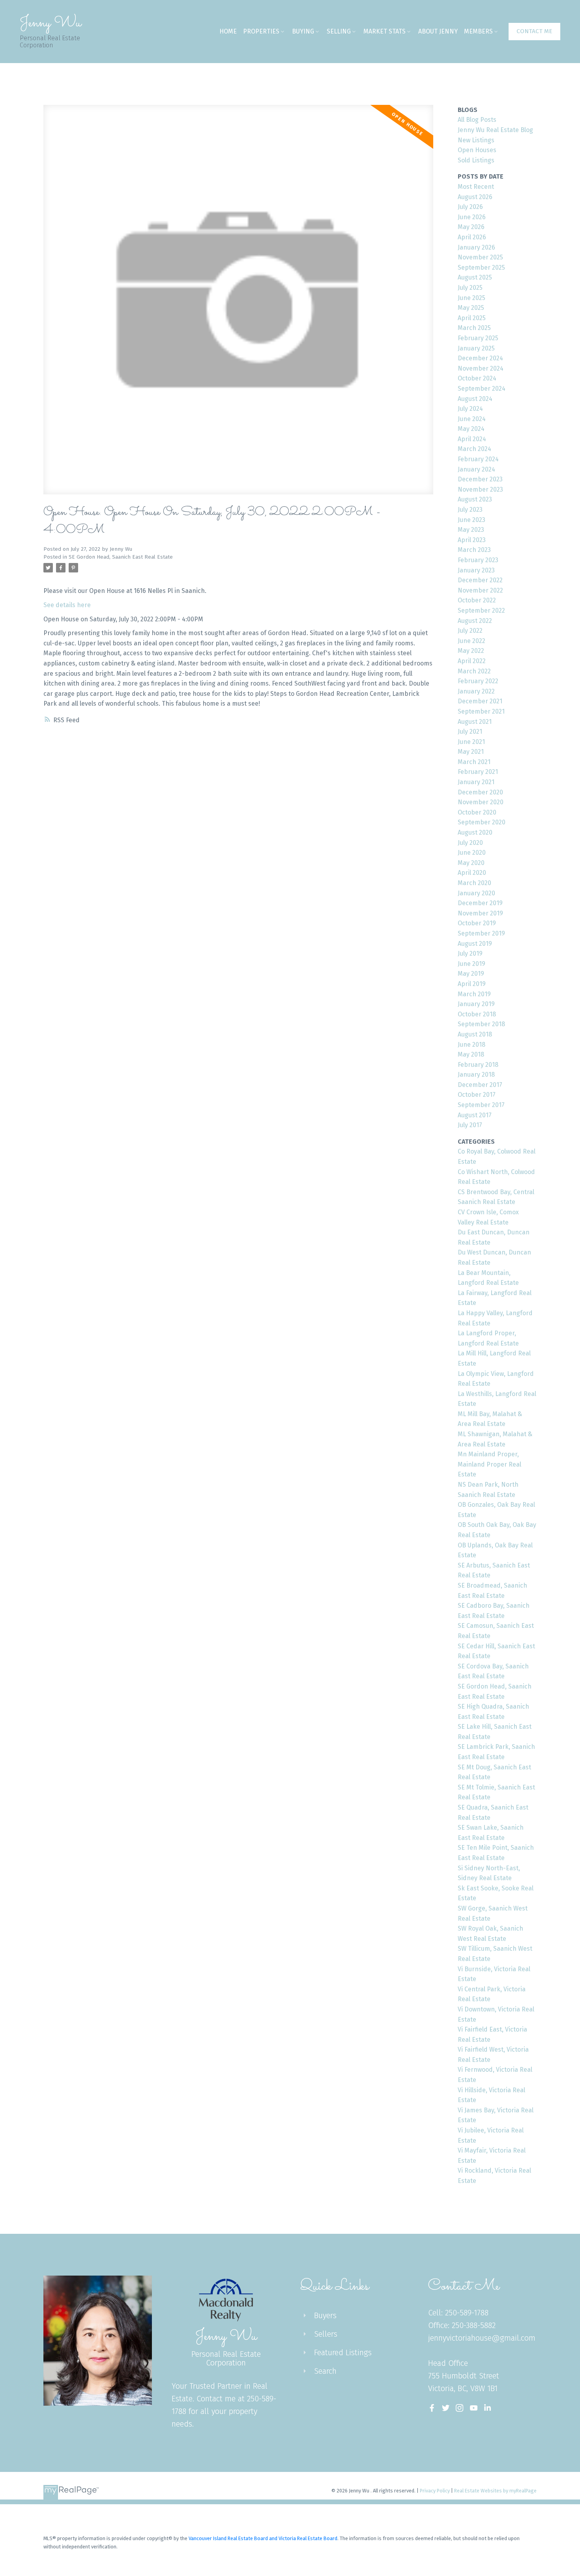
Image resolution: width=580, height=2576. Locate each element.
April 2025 (472, 318)
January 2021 (476, 782)
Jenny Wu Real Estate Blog (495, 130)
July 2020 (470, 843)
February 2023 (478, 560)
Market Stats (384, 31)
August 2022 (475, 621)
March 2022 (474, 671)
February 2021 (478, 772)
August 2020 (475, 832)
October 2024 (477, 378)
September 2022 (481, 610)
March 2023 (474, 550)
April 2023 (472, 540)
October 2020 (477, 812)
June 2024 (472, 419)
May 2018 (471, 1054)
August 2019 (475, 944)
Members (478, 31)
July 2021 (470, 732)
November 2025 (480, 257)
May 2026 (471, 227)
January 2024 (476, 469)
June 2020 (472, 853)
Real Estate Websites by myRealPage (495, 2491)
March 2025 (474, 328)
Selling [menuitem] (339, 31)
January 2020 (476, 893)
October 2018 (477, 1014)
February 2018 (478, 1065)
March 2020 (474, 883)
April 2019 (472, 984)
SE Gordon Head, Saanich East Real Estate (121, 557)
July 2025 (470, 288)
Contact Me (534, 31)
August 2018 (475, 1034)
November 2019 (480, 913)
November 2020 (481, 802)
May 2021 (471, 752)
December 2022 (480, 580)
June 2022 (471, 641)
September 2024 (482, 389)
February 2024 (478, 459)
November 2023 (480, 489)
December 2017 (480, 1085)
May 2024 (471, 429)
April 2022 (472, 661)
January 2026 (476, 247)
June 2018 (471, 1045)
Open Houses (477, 150)
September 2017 (481, 1105)
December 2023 (480, 479)
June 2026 (472, 217)
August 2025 (475, 277)
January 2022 (476, 691)
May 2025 (471, 308)
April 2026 (472, 237)
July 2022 (470, 631)
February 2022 (478, 681)
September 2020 (482, 822)
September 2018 (481, 1024)
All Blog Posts (477, 120)
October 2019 (477, 923)
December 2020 (480, 792)
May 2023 (471, 530)
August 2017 (475, 1115)
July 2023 (470, 510)
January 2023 (476, 570)
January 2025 (476, 348)
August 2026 (475, 197)
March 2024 (474, 449)
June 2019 (471, 964)
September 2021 (481, 711)
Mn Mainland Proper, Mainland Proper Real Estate (489, 1464)
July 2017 (470, 1125)
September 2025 (481, 267)
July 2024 (470, 409)
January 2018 (476, 1075)
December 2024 (480, 358)
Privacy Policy (435, 2491)
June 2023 (471, 520)
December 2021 (480, 701)
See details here (67, 605)
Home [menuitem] (228, 31)
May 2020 (471, 863)
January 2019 (476, 1004)
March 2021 (474, 762)
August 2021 (475, 722)
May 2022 (471, 651)
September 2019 (481, 933)
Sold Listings (476, 160)
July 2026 (470, 207)
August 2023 (475, 499)
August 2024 (475, 399)
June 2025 (471, 298)
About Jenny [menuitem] (438, 31)
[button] (534, 32)
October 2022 (477, 600)
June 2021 (471, 742)
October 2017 (477, 1095)
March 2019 (474, 994)
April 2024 (472, 439)
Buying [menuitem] (303, 31)
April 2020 (472, 873)
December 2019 (480, 903)
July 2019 (470, 953)
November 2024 (481, 368)
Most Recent (476, 187)
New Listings (476, 140)
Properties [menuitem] (261, 31)
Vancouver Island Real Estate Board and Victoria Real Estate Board (263, 2538)
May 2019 (471, 974)
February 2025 (478, 338)
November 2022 (480, 590)
